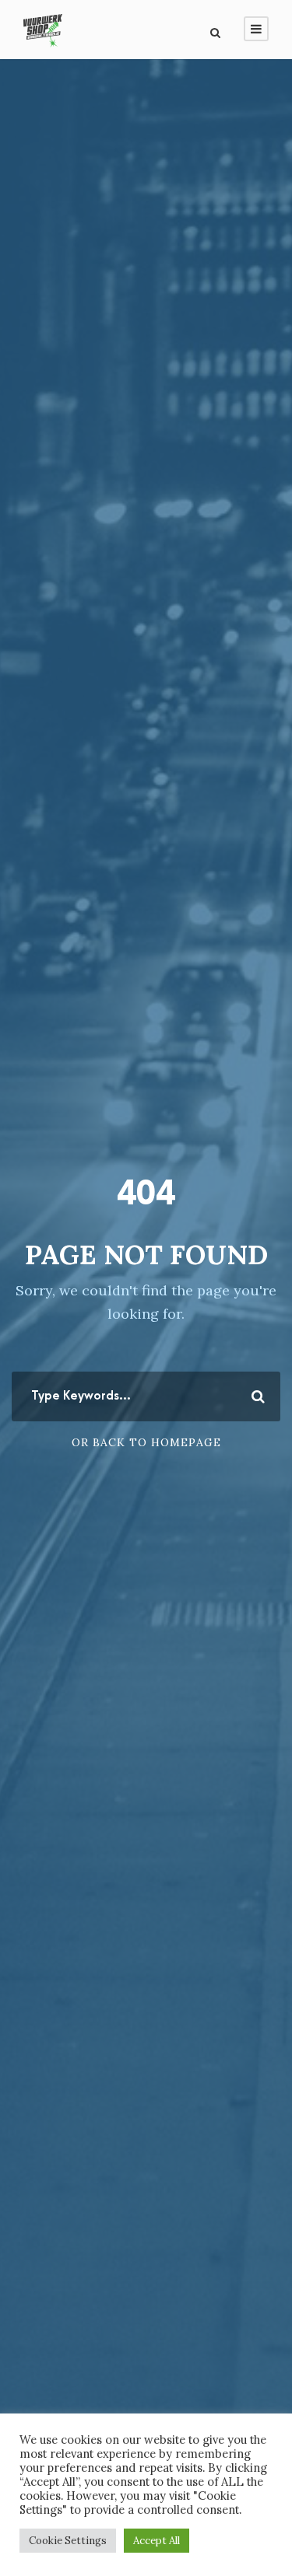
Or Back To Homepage (146, 1442)
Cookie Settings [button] (68, 2541)
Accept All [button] (157, 2541)
